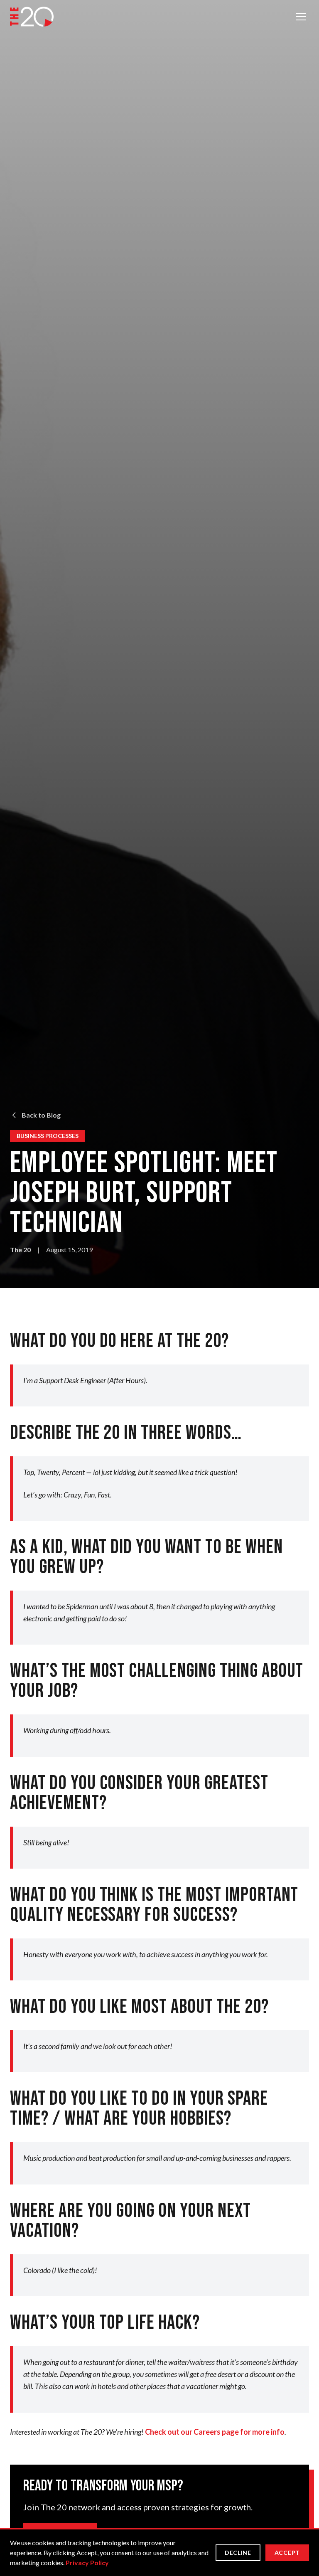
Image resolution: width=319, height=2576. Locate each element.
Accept (287, 2553)
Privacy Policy (87, 2562)
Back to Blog (41, 1115)
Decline (238, 2553)
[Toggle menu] (301, 17)
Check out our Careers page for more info (215, 2432)
